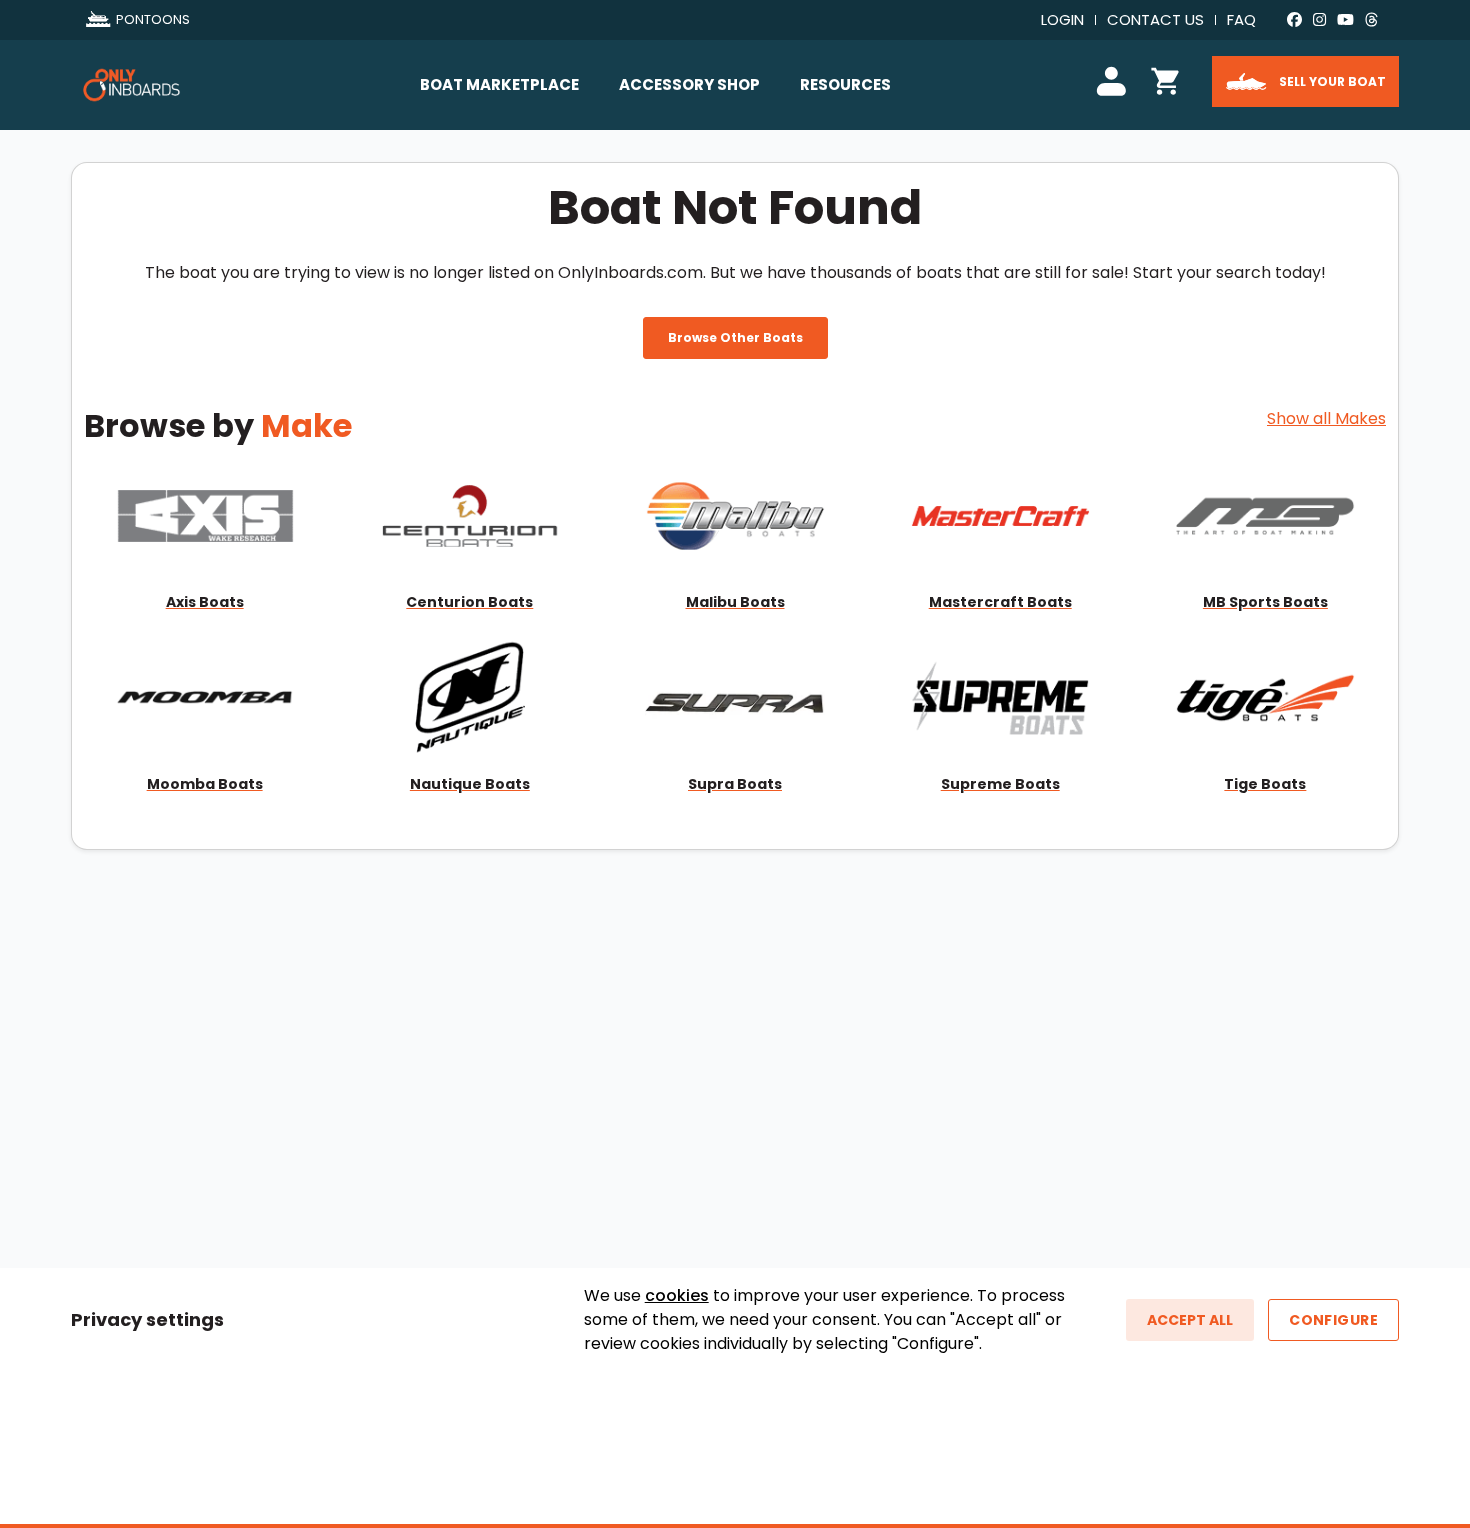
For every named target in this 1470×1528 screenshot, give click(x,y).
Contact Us (1155, 19)
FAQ (1241, 19)
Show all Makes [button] (1326, 418)
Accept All (1190, 1320)
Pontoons (153, 19)
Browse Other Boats (735, 337)
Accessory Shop (689, 84)
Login (1062, 19)
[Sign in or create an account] (1115, 78)
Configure (1333, 1320)
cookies (677, 1295)
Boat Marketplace (499, 84)
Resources (845, 84)
